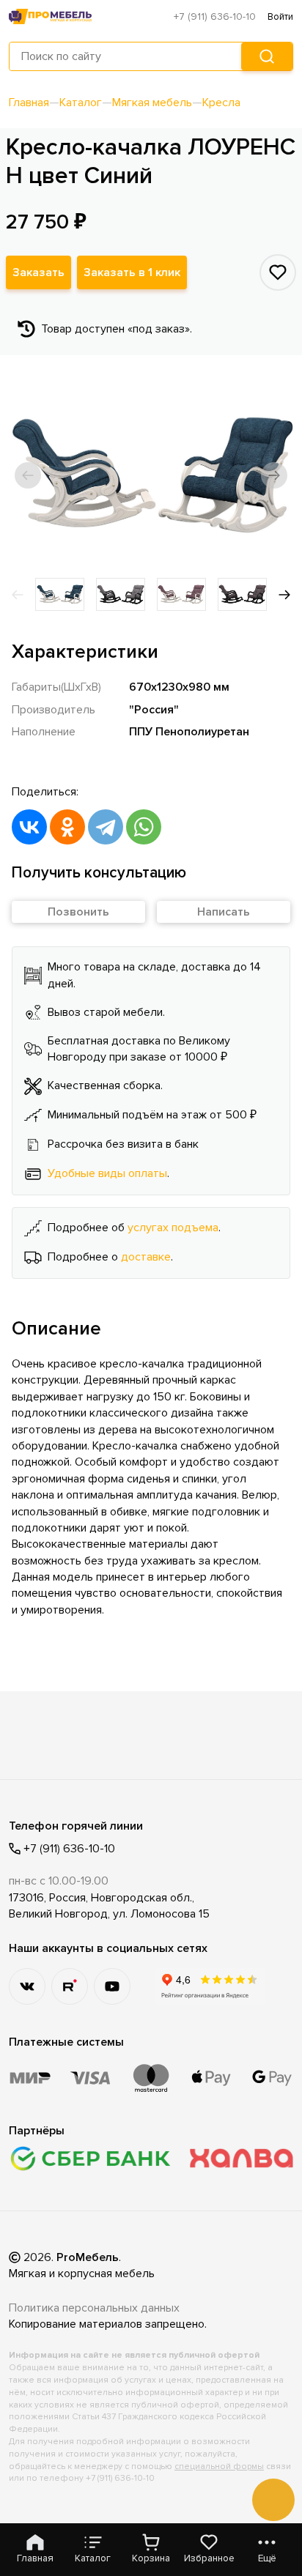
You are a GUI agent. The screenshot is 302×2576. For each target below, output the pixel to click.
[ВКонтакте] (29, 827)
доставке (146, 1257)
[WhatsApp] (144, 827)
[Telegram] (106, 827)
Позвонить (78, 912)
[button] (28, 475)
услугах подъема (173, 1228)
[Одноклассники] (67, 827)
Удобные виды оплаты (107, 1173)
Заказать (38, 272)
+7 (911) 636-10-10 (215, 16)
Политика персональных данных (94, 2308)
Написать (224, 912)
